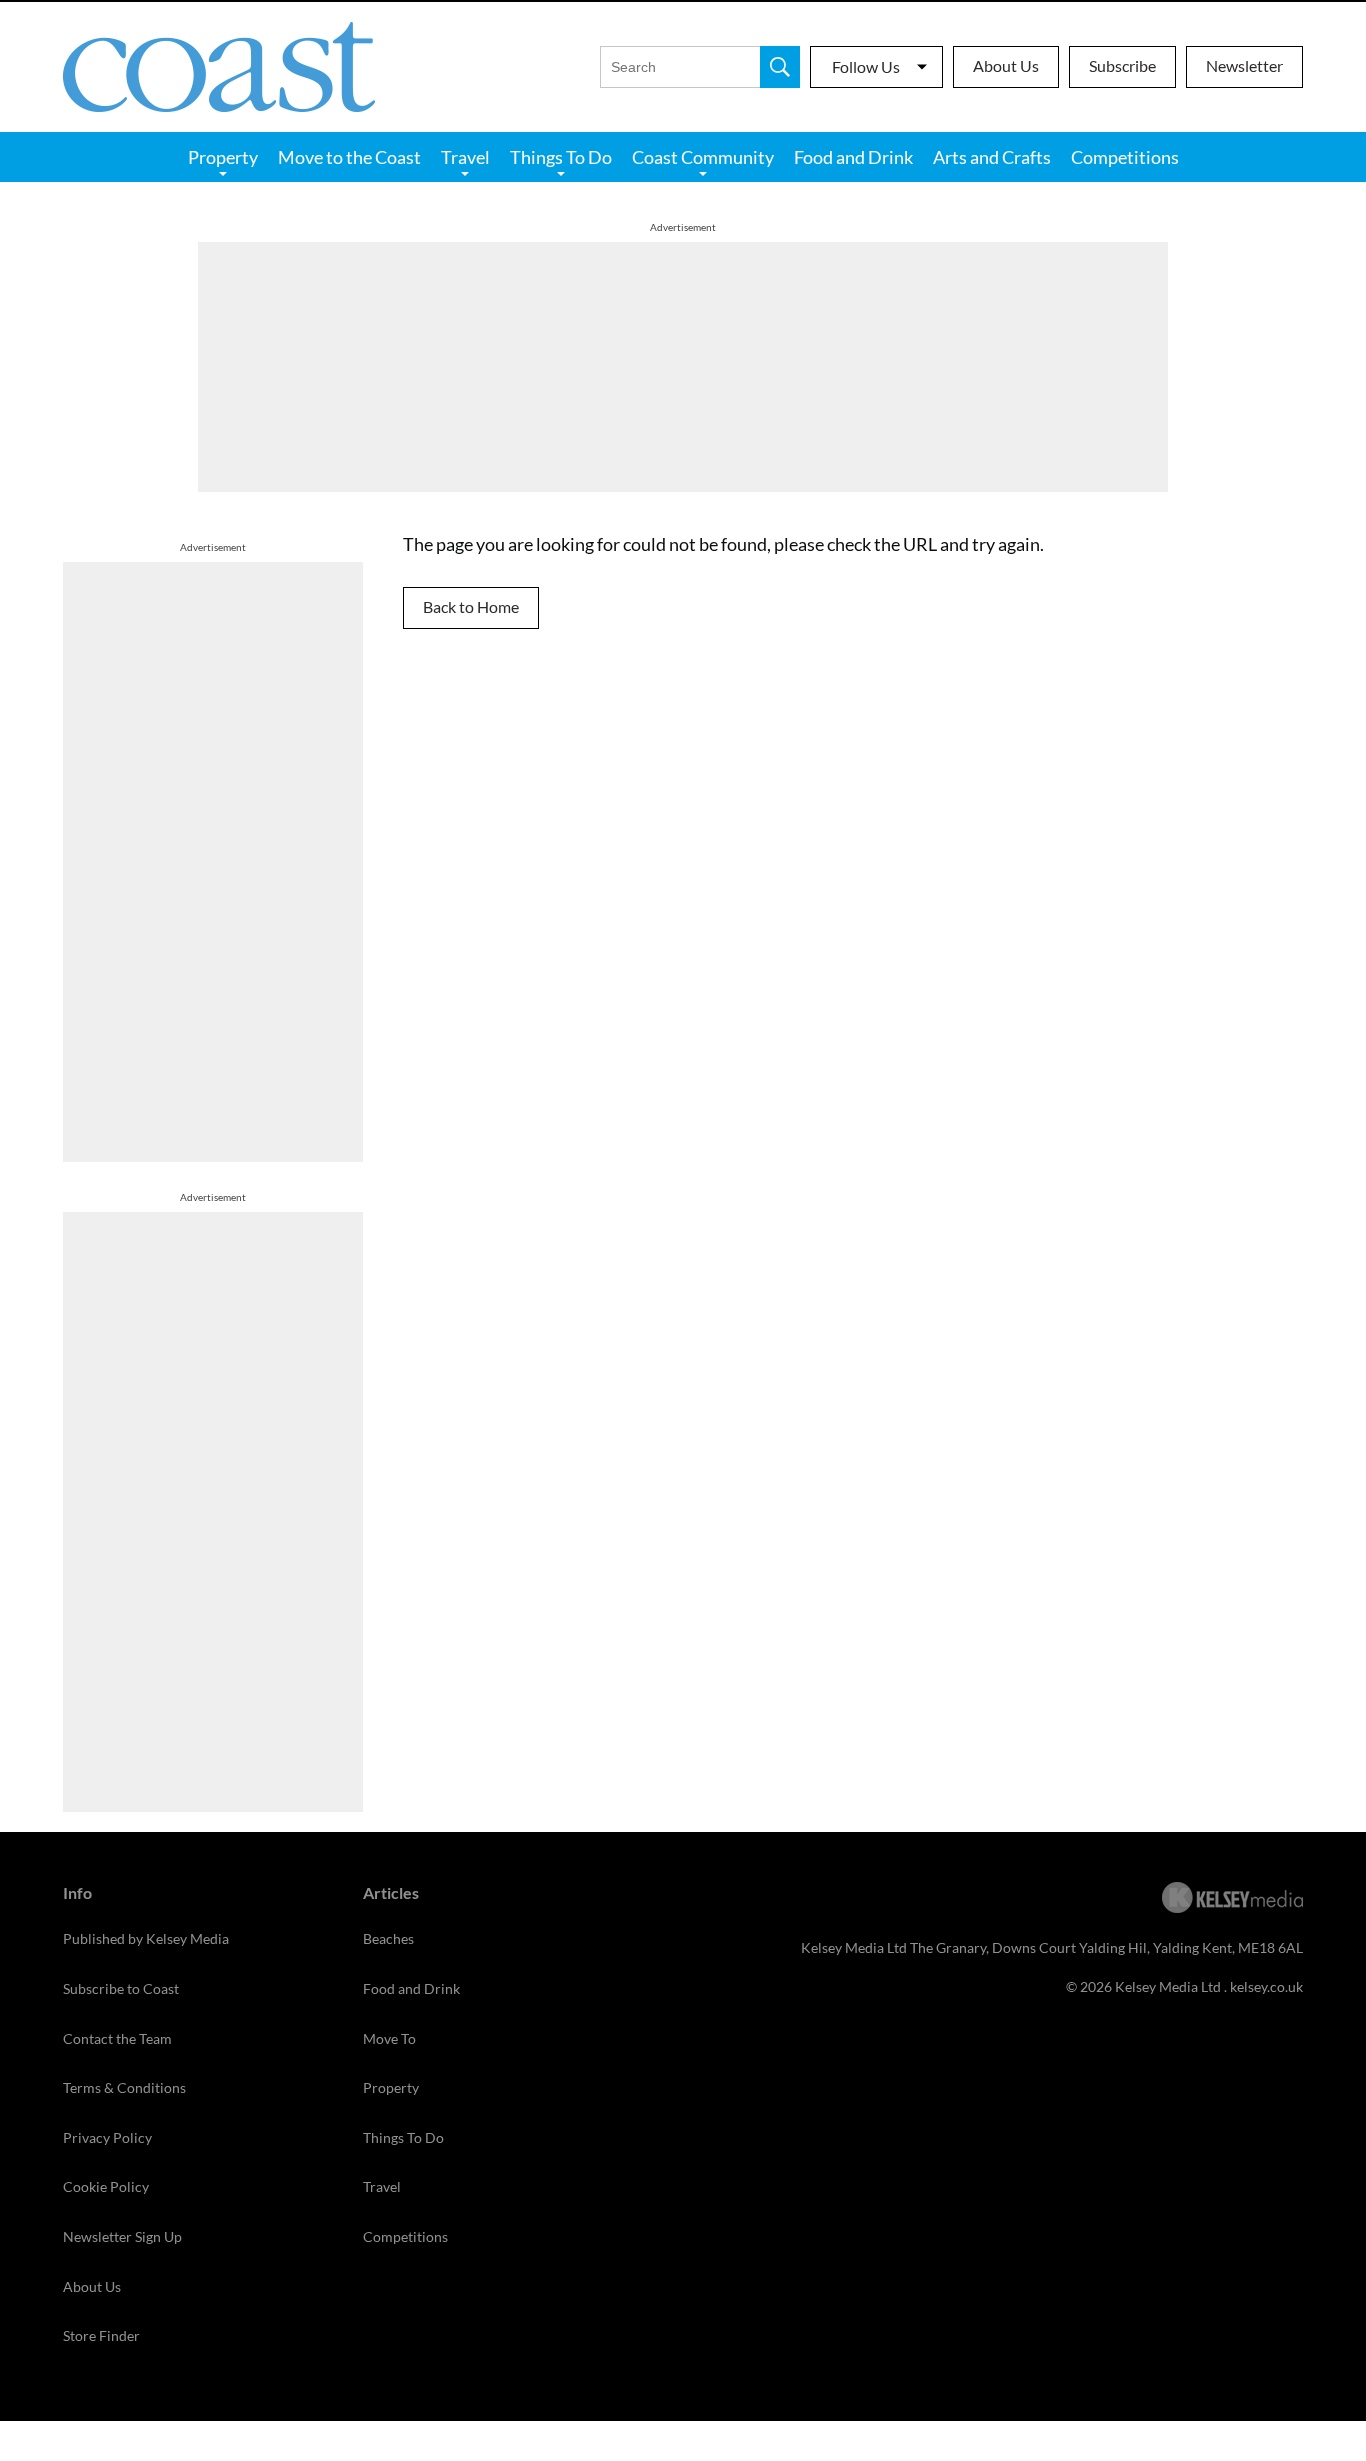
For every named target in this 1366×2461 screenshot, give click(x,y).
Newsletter (1244, 65)
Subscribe (1122, 65)
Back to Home (471, 606)
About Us (1006, 65)
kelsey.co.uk (1266, 1986)
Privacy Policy (107, 2137)
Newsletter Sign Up (122, 2236)
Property (223, 157)
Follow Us (866, 66)
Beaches (388, 1938)
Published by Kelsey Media (146, 1938)
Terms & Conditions (124, 2087)
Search (780, 67)
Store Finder (101, 2335)
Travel (465, 157)
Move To (389, 2038)
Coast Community (703, 157)
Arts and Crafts (992, 157)
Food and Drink (853, 157)
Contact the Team (117, 2038)
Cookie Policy (106, 2186)
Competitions (1125, 157)
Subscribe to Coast (121, 1988)
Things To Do (561, 157)
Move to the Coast (349, 157)
